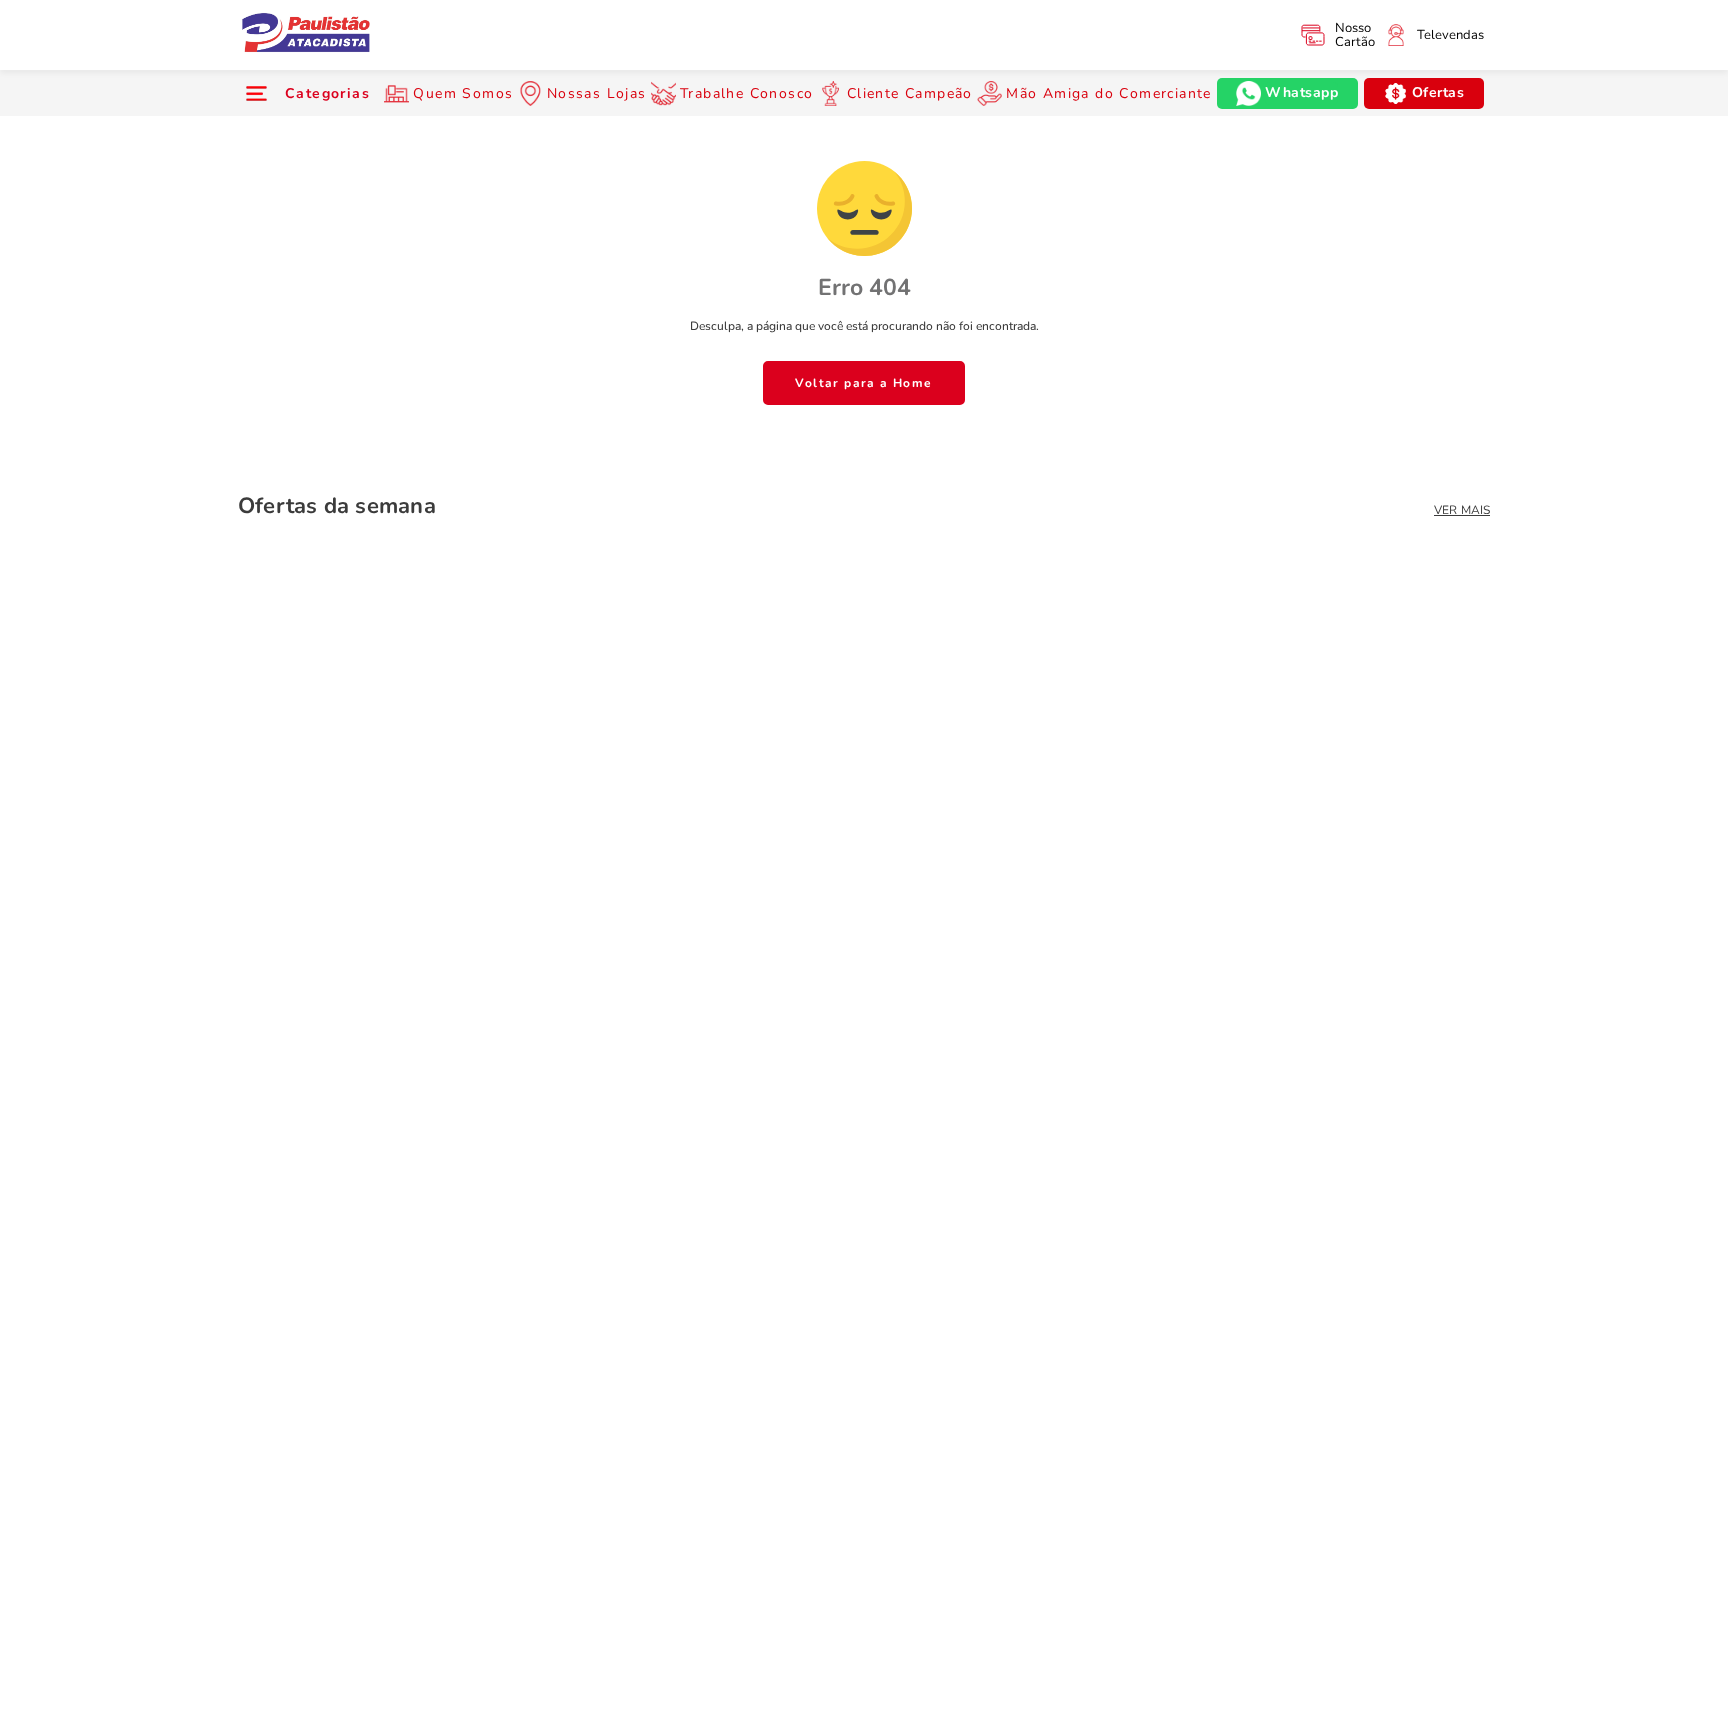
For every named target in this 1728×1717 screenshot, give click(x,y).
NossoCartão (1355, 35)
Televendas (1450, 35)
